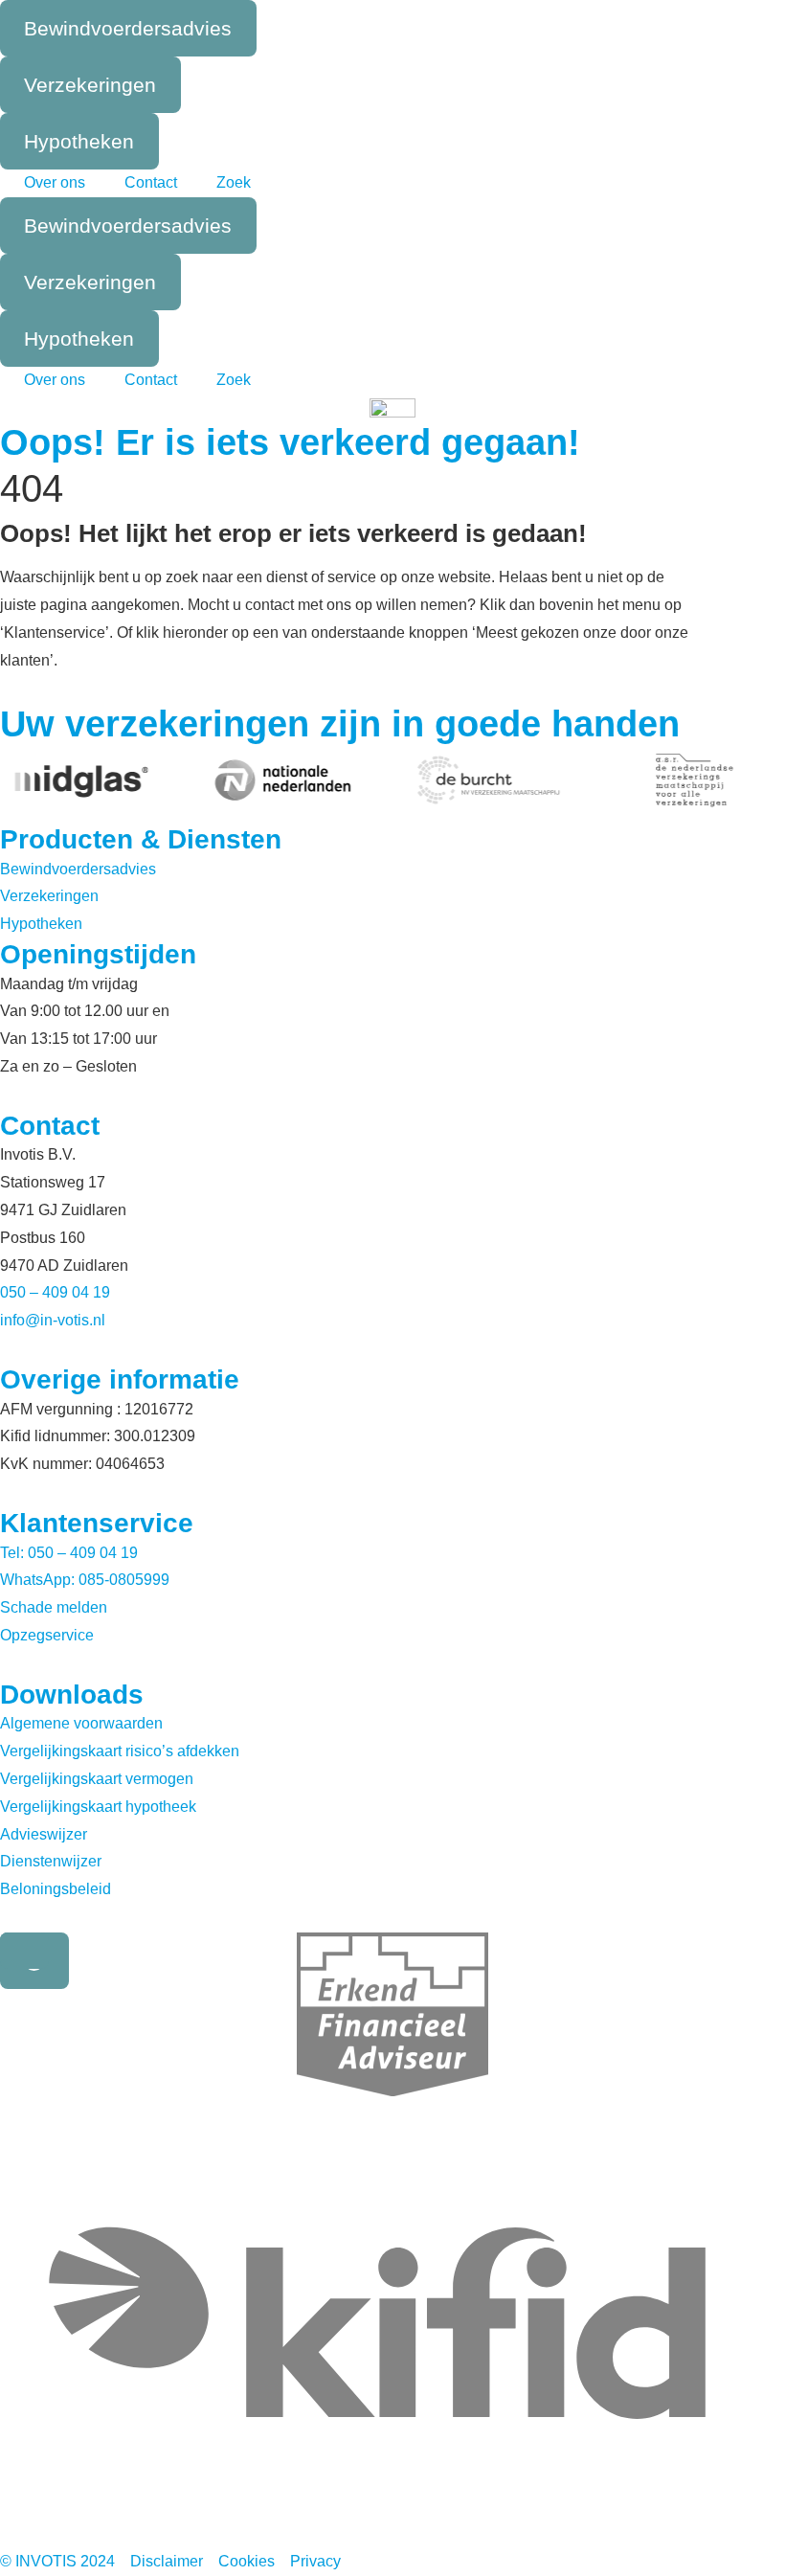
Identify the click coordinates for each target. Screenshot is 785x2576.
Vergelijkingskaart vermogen (97, 1779)
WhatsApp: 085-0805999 (85, 1580)
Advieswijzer (44, 1834)
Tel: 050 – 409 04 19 (69, 1553)
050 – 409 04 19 (55, 1292)
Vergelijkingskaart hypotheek (98, 1807)
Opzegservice (47, 1635)
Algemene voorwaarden (81, 1723)
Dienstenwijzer (51, 1861)
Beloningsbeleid (56, 1889)
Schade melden (54, 1607)
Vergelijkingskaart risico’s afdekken (120, 1751)
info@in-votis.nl (53, 1320)
